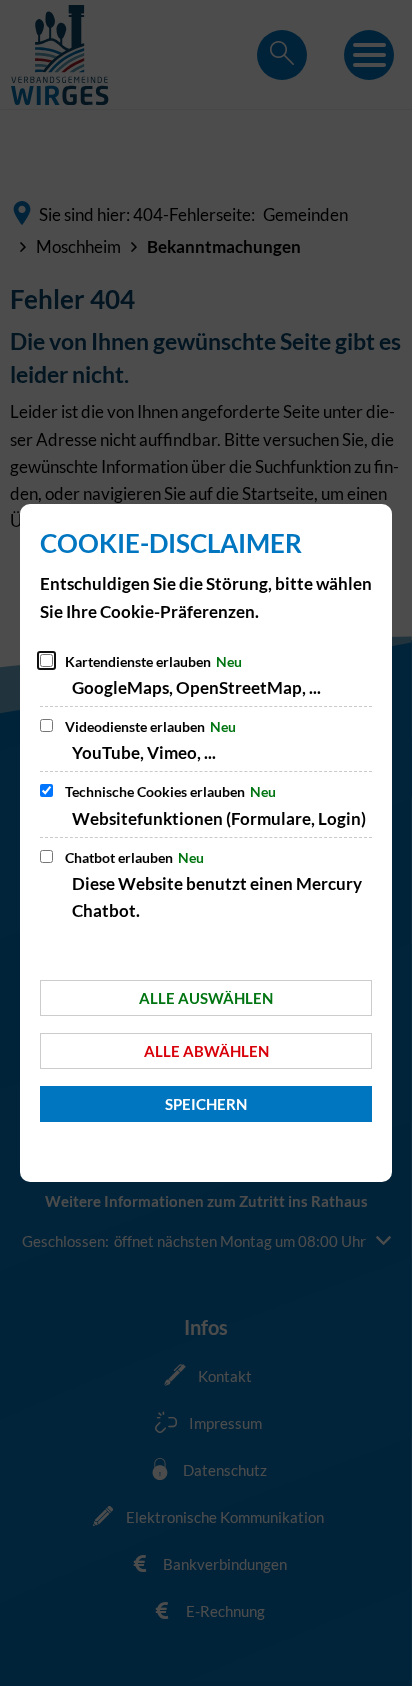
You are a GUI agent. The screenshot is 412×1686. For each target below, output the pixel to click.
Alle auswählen (206, 998)
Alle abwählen (206, 1051)
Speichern (206, 1104)
